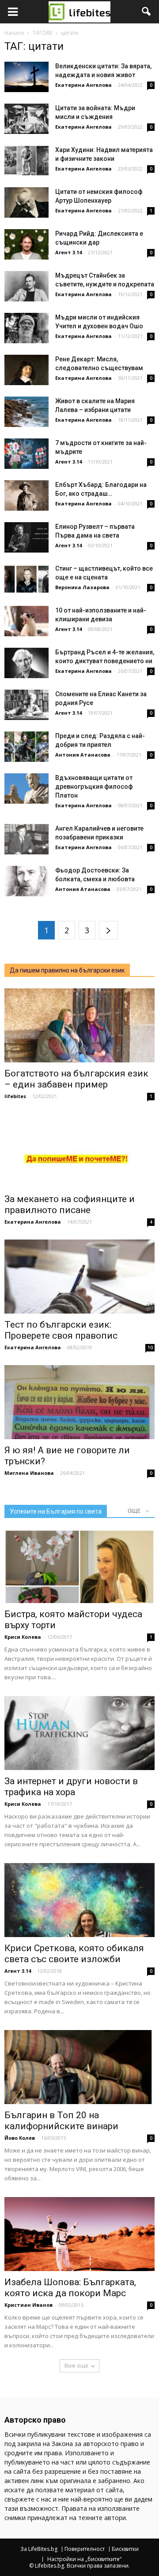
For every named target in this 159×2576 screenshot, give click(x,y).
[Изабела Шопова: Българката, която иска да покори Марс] (79, 2234)
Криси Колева (23, 1637)
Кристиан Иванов (28, 2305)
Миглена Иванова (29, 1473)
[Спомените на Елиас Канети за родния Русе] (26, 705)
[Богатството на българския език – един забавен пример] (79, 1025)
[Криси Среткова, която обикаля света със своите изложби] (79, 1900)
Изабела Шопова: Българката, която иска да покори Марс (70, 2288)
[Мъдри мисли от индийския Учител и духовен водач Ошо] (26, 328)
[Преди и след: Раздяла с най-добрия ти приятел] (26, 747)
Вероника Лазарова (82, 587)
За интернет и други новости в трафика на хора (71, 1787)
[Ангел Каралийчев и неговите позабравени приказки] (26, 839)
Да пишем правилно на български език (67, 970)
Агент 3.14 (68, 252)
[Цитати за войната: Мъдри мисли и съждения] (26, 119)
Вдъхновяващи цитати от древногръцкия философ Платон (94, 787)
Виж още (76, 2366)
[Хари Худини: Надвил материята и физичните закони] (26, 161)
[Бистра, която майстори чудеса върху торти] (79, 1566)
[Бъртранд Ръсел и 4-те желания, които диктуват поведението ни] (26, 663)
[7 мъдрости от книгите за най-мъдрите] (26, 454)
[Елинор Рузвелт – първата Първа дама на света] (26, 537)
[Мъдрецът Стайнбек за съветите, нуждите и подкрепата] (26, 286)
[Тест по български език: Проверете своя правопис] (79, 1277)
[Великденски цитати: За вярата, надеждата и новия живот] (26, 77)
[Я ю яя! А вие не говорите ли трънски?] (79, 1402)
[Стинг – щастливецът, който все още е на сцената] (26, 579)
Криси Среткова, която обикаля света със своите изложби (74, 1954)
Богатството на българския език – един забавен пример (76, 1079)
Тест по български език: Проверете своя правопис (61, 1330)
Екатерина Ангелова (83, 85)
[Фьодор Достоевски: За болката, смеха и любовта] (26, 881)
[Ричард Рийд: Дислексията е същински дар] (26, 244)
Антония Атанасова (83, 755)
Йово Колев (20, 2138)
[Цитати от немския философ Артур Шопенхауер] (26, 202)
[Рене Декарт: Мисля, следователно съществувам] (26, 370)
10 (150, 1347)
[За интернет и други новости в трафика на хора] (79, 1733)
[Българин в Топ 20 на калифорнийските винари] (79, 2067)
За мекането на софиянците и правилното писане (70, 1204)
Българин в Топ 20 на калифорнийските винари (61, 2121)
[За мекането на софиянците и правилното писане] (79, 1151)
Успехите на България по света (56, 1511)
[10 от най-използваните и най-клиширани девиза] (26, 621)
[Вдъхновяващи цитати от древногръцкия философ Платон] (26, 789)
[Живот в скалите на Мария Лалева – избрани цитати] (26, 412)
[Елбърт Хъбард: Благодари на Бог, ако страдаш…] (26, 496)
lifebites (15, 1096)
